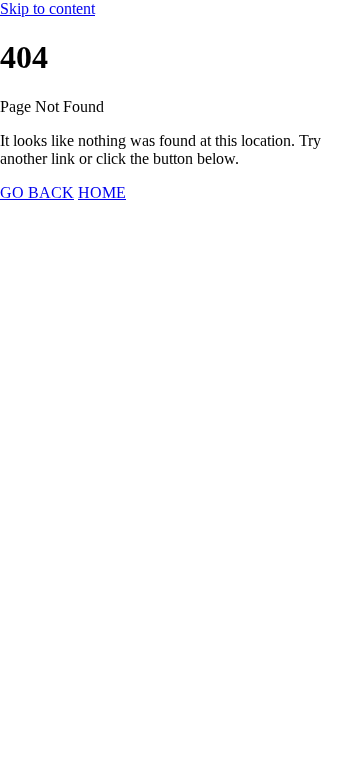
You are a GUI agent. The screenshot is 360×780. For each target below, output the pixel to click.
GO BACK (37, 192)
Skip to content (47, 8)
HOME (102, 192)
